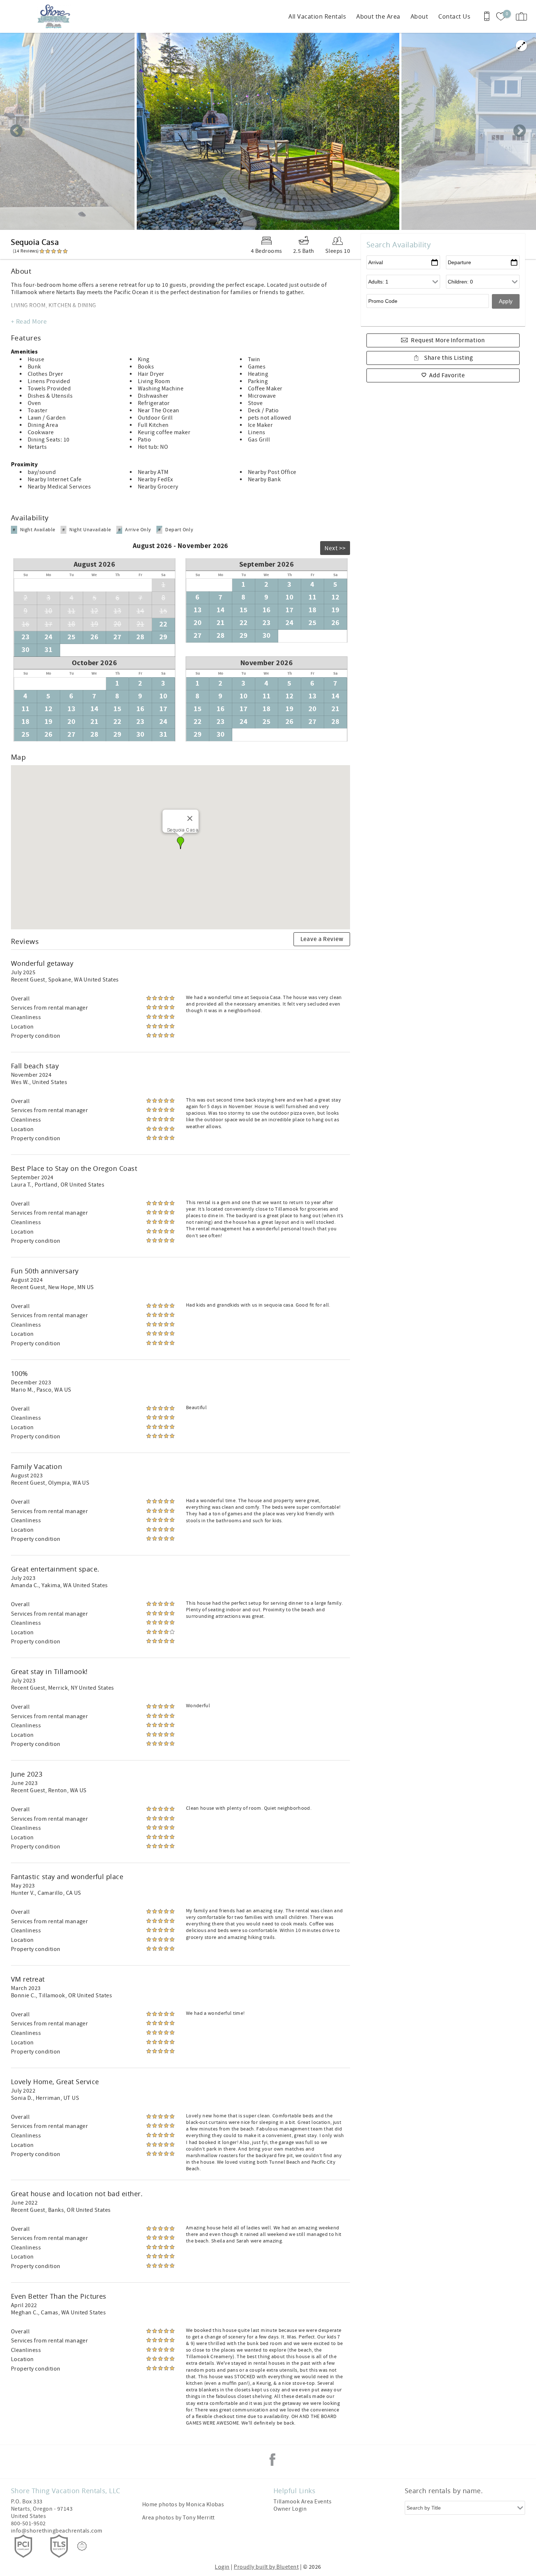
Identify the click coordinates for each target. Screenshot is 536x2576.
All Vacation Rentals (317, 16)
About (419, 16)
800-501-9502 (28, 2523)
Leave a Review (322, 939)
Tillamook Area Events (302, 2502)
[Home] (56, 16)
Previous (16, 131)
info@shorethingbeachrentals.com (57, 2531)
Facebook (272, 2460)
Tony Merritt (199, 2518)
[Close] (190, 818)
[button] (180, 843)
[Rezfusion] (82, 2546)
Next (520, 131)
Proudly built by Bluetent (266, 2567)
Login (222, 2567)
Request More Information (448, 340)
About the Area (378, 16)
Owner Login (290, 2509)
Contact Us (454, 16)
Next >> (335, 548)
